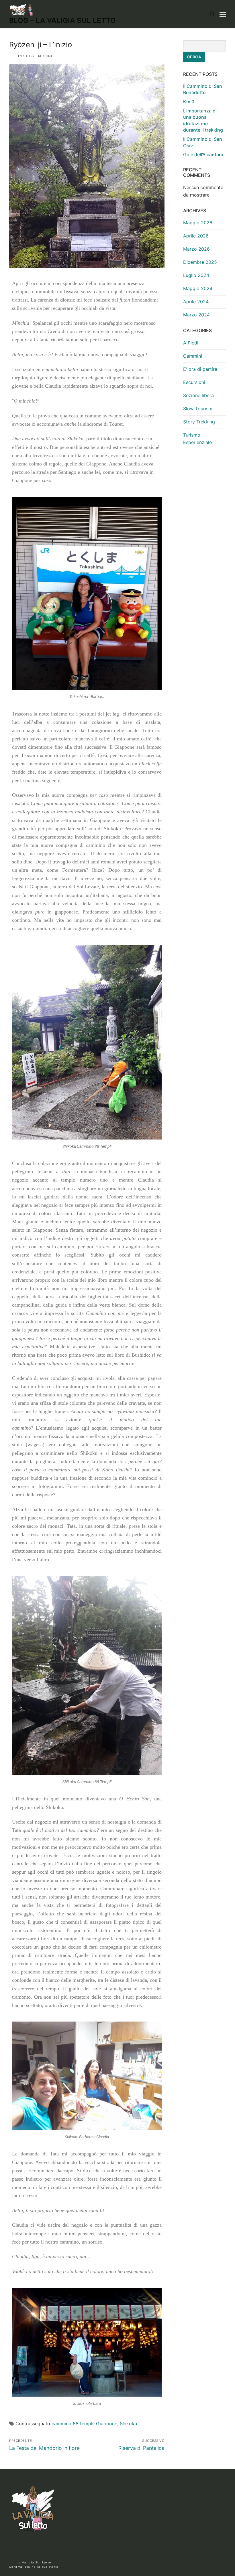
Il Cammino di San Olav (203, 142)
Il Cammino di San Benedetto (203, 89)
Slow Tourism (198, 409)
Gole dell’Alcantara (203, 154)
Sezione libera (198, 395)
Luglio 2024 (196, 275)
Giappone (107, 2424)
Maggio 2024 (198, 288)
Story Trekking (38, 56)
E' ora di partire (200, 369)
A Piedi (191, 343)
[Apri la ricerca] (212, 14)
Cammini (193, 356)
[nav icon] (223, 14)
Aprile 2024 (196, 302)
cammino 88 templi (73, 2424)
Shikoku (128, 2424)
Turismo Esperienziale (197, 439)
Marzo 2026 (196, 249)
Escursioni (194, 382)
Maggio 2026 (198, 223)
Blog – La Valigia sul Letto (63, 20)
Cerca (194, 57)
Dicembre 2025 (200, 262)
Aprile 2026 (196, 236)
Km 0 (189, 102)
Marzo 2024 (196, 315)
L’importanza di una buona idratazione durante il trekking (203, 120)
